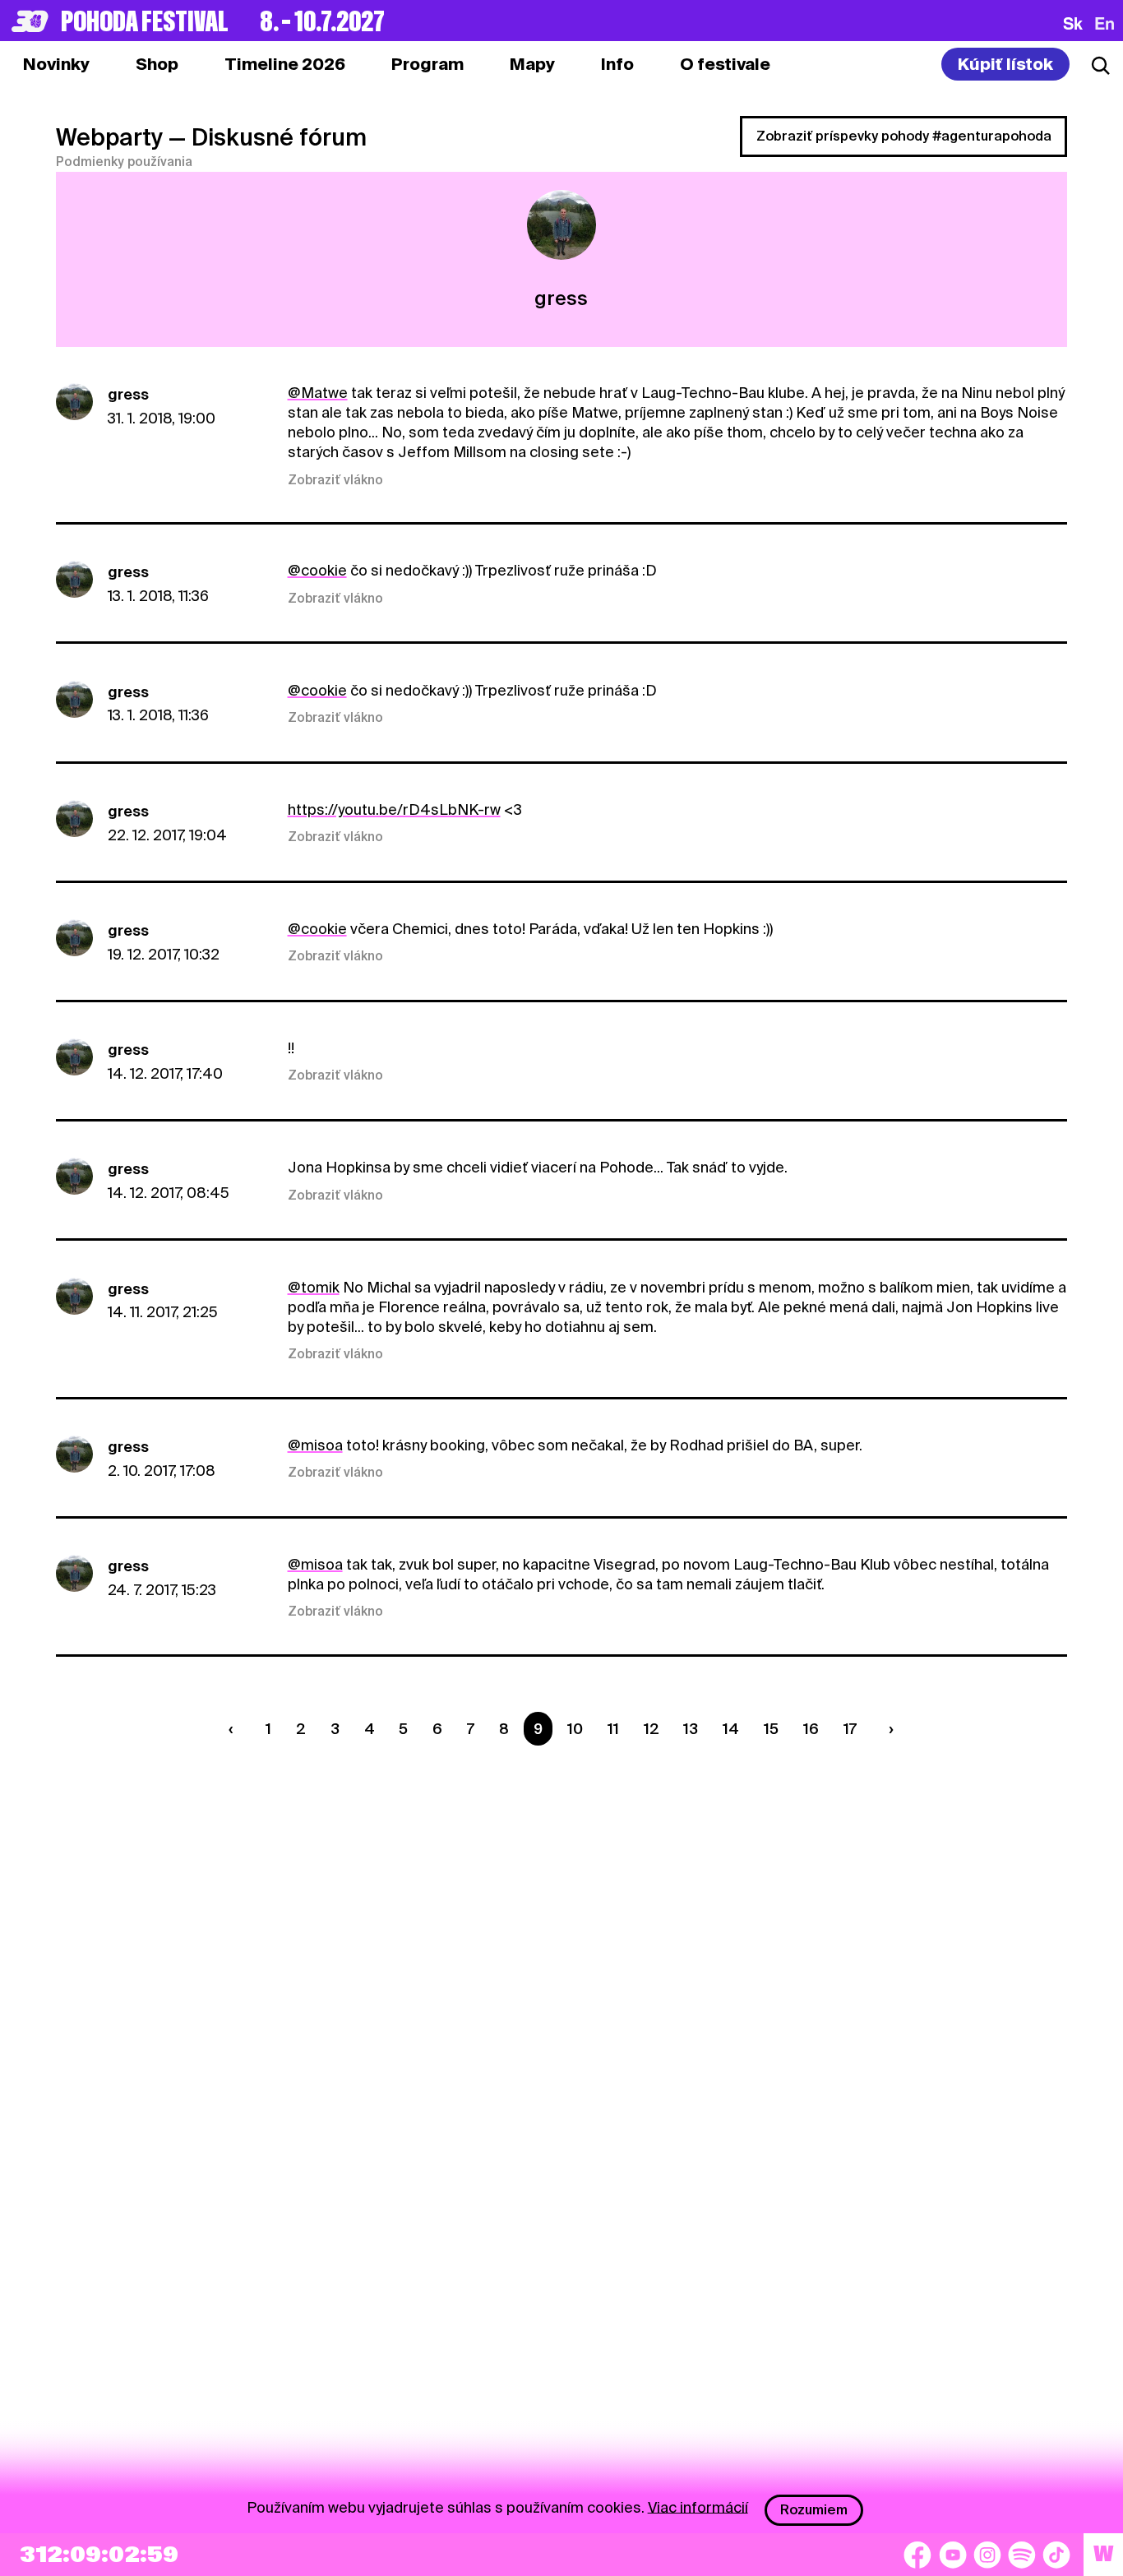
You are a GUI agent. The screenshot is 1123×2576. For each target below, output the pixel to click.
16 (811, 1729)
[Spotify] (1022, 2555)
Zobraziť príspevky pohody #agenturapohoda (904, 136)
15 (771, 1729)
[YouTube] (953, 2555)
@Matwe (318, 393)
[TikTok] (1056, 2555)
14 (731, 1729)
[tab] (157, 64)
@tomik (314, 1287)
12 (652, 1729)
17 (850, 1729)
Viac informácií (698, 2507)
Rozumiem (814, 2510)
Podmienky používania (124, 162)
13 (691, 1729)
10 (575, 1729)
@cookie (317, 570)
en (1105, 23)
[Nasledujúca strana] (887, 1729)
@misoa (315, 1445)
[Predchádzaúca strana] (235, 1729)
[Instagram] (987, 2555)
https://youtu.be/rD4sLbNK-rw (394, 809)
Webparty (109, 137)
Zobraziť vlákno (335, 480)
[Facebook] (917, 2555)
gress (128, 394)
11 (613, 1729)
